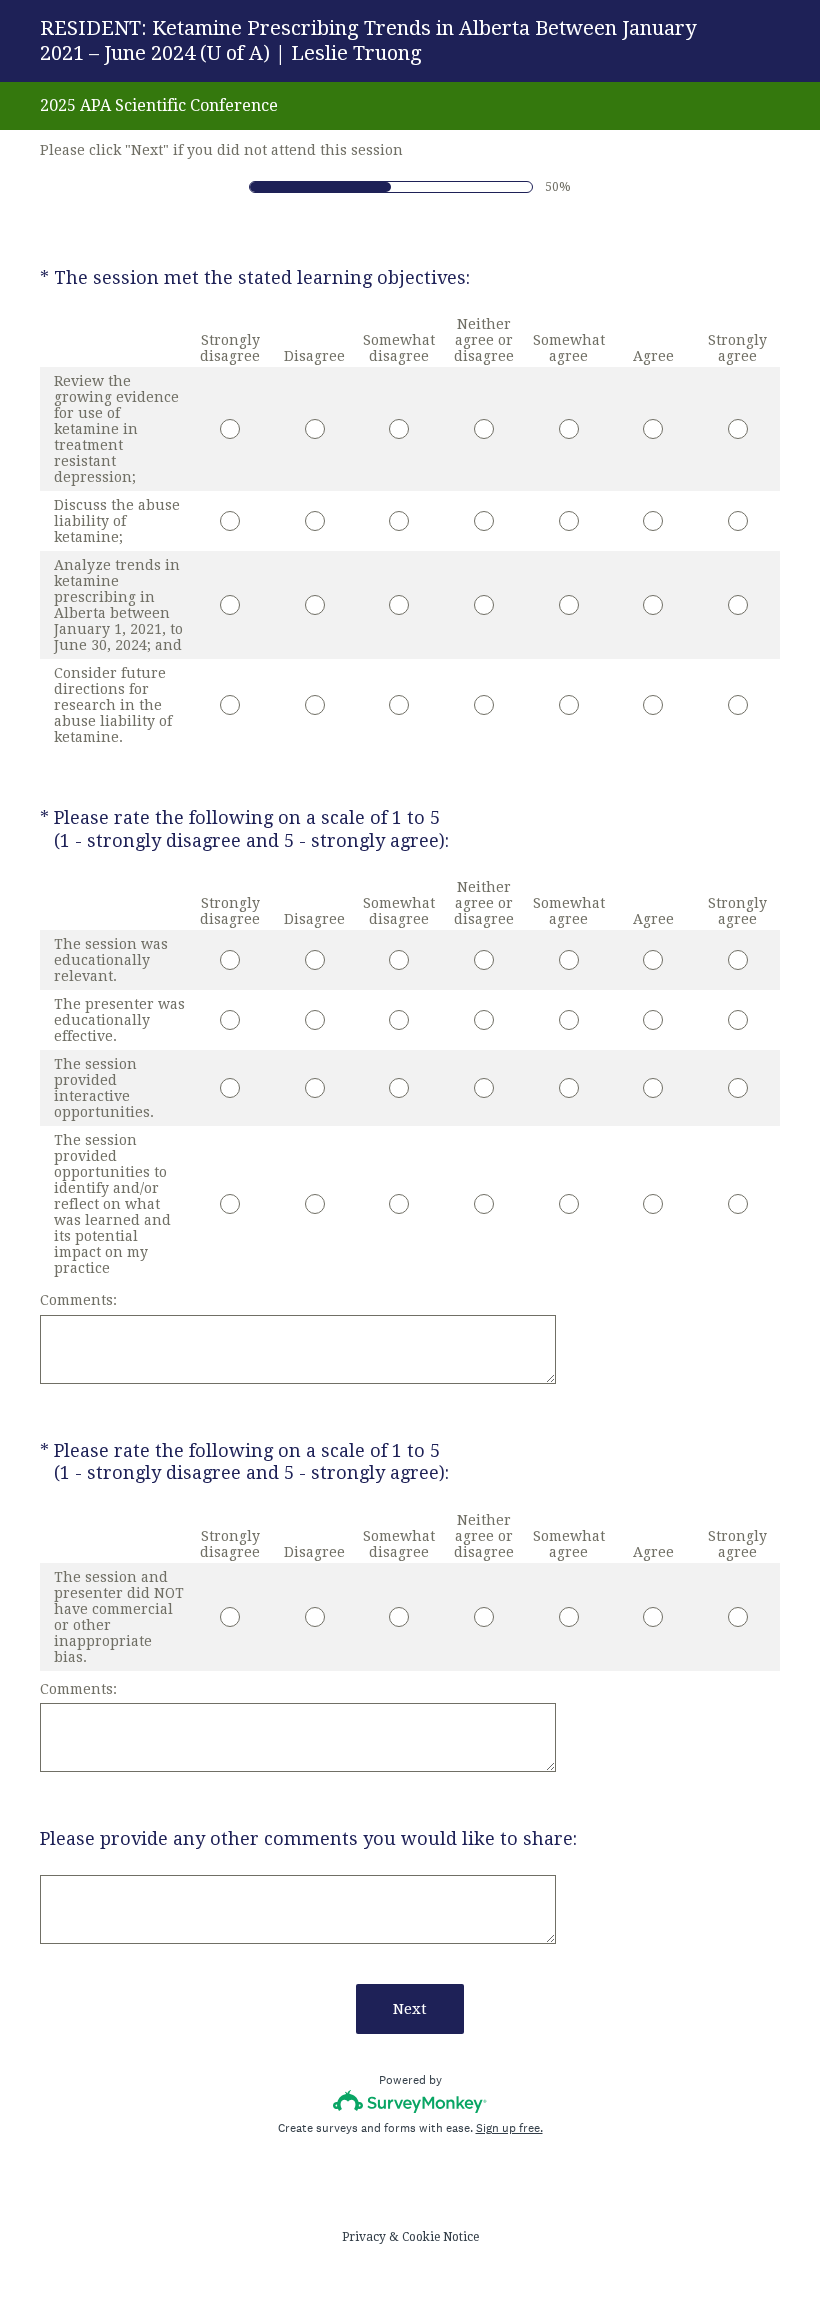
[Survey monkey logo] (410, 2101)
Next (410, 2009)
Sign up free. (509, 2128)
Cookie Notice (440, 2237)
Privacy (364, 2237)
